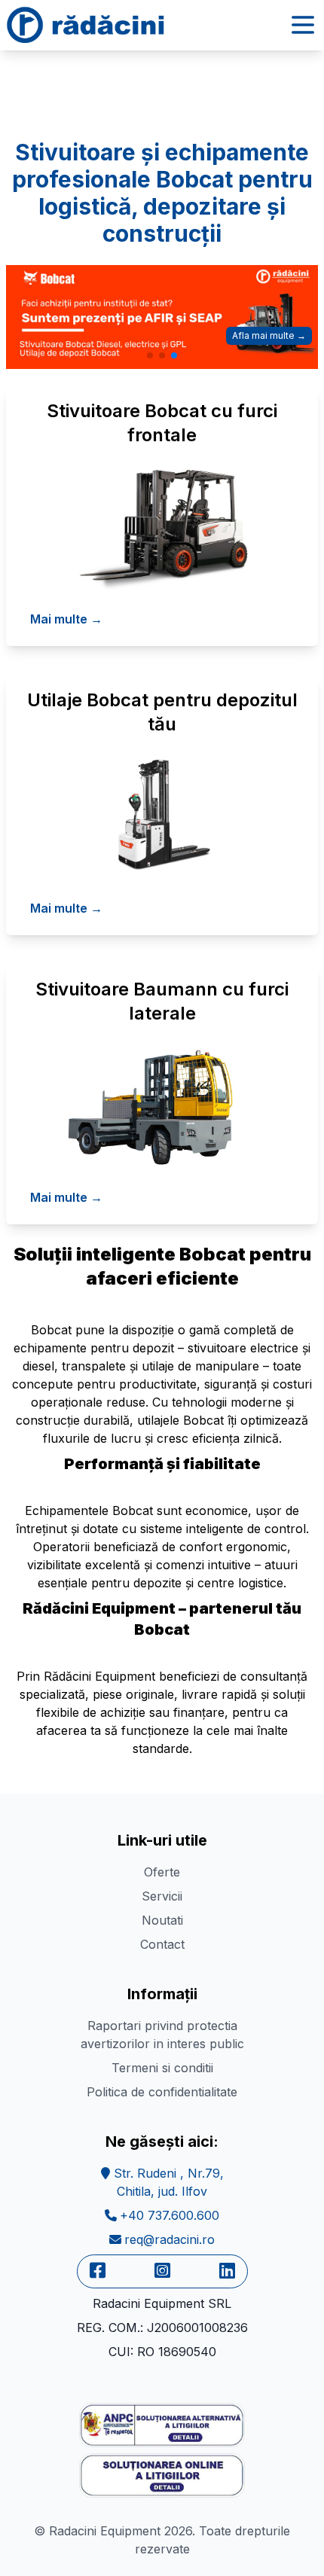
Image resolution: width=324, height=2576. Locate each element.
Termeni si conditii (162, 2068)
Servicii (162, 1896)
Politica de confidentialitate (162, 2092)
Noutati (162, 1920)
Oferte (162, 1872)
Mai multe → (66, 619)
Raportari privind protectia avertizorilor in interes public (162, 2035)
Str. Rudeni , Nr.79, (167, 2182)
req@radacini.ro (170, 2239)
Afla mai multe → (269, 335)
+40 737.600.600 (170, 2215)
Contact (162, 1944)
